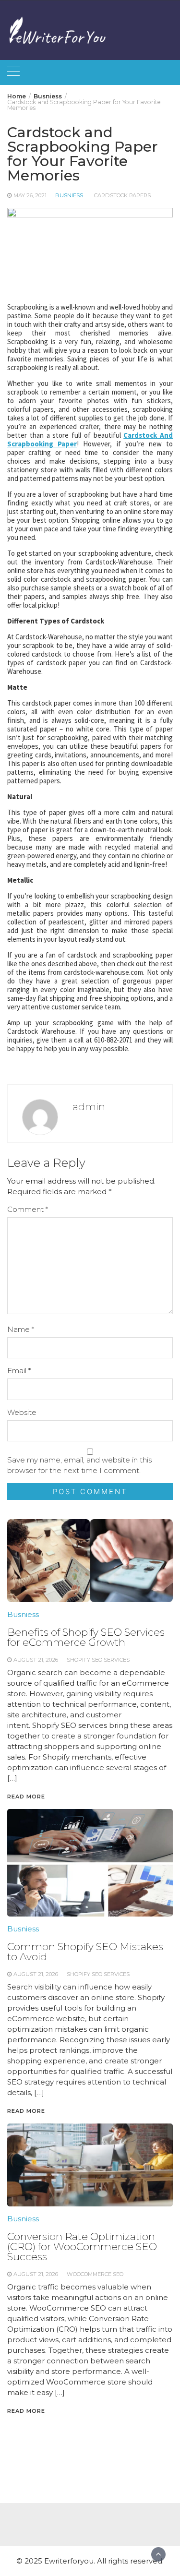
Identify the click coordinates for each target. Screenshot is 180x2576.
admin (89, 1107)
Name (21, 1329)
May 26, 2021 (30, 195)
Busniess (69, 195)
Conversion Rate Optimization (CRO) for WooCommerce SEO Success (82, 2247)
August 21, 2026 (36, 2274)
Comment (28, 1209)
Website (22, 1412)
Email (19, 1371)
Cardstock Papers (122, 195)
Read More (26, 2411)
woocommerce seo (95, 2274)
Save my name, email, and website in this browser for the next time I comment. (79, 1465)
